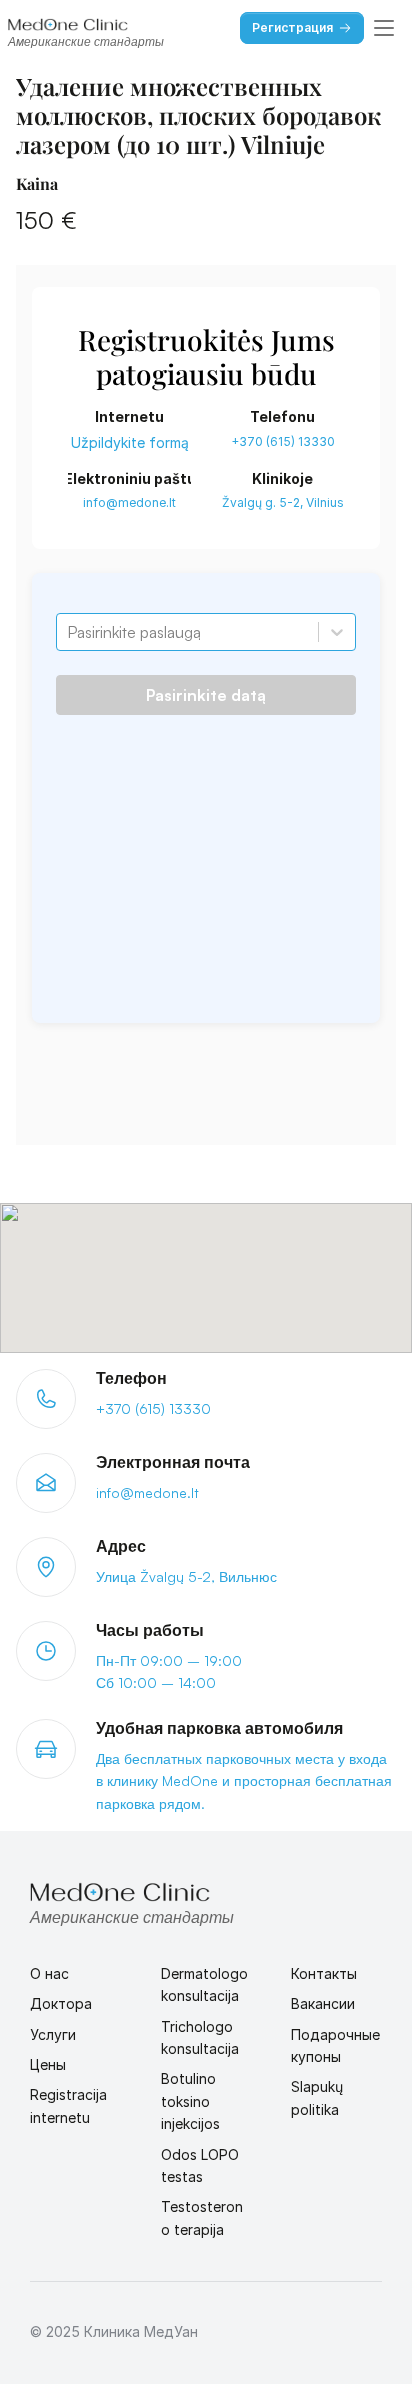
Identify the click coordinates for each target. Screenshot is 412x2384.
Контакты (324, 1973)
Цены (48, 2064)
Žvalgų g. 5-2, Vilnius (283, 502)
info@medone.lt (129, 502)
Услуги (53, 2034)
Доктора (61, 2003)
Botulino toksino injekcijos (190, 2101)
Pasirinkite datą (206, 695)
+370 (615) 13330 (283, 441)
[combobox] (69, 632)
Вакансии (323, 2003)
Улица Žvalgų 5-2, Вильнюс (186, 1576)
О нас (49, 1973)
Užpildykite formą (130, 442)
